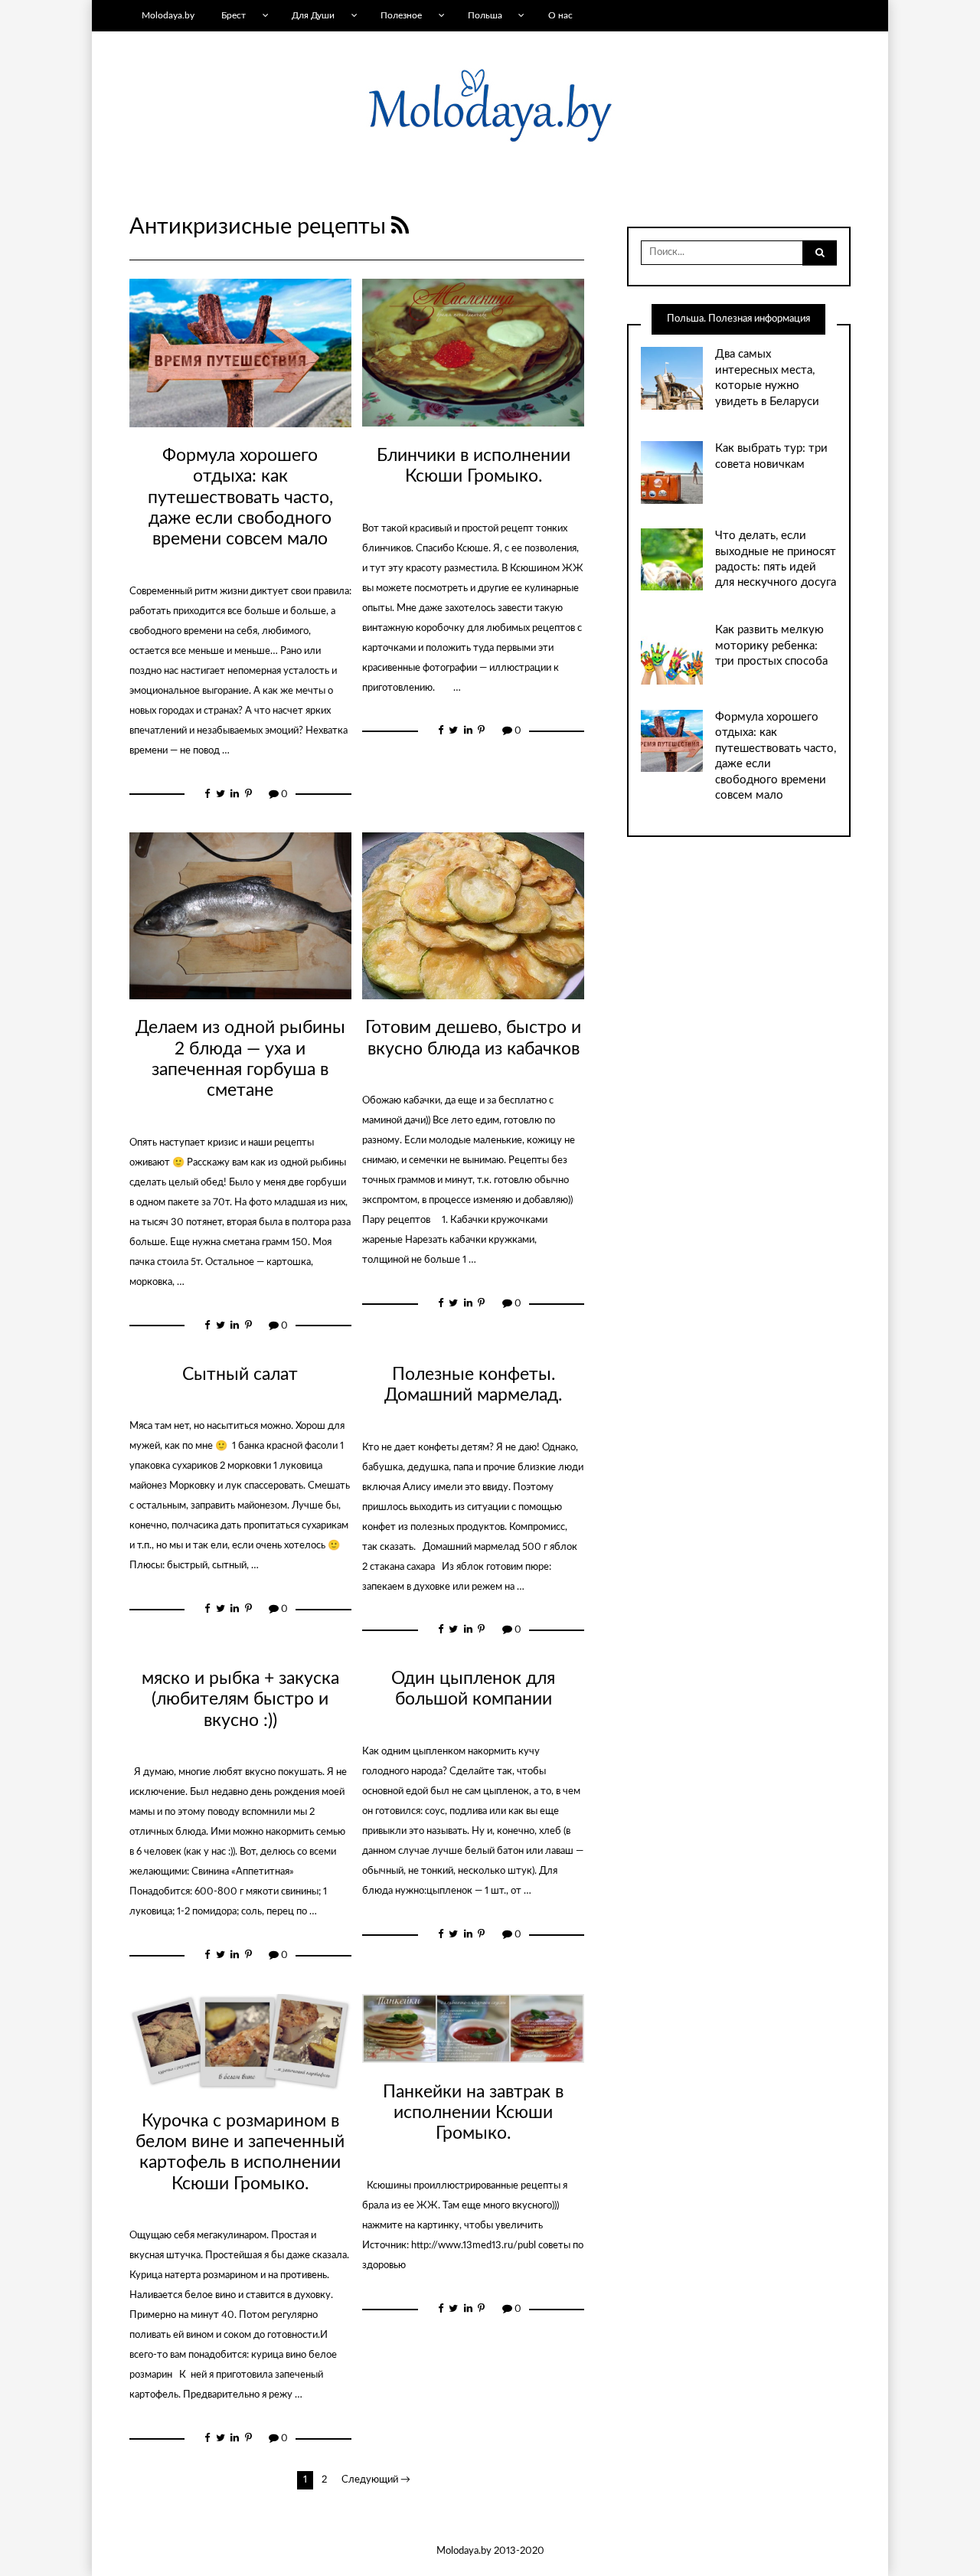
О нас (560, 15)
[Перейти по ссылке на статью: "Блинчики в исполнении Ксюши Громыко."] (473, 353)
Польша (485, 15)
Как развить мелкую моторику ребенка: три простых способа (771, 646)
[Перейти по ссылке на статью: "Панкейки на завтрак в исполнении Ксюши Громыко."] (473, 2029)
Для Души (313, 15)
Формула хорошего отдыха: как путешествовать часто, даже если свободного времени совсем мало (240, 497)
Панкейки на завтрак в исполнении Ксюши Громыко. (473, 2113)
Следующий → (376, 2480)
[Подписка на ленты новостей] (400, 227)
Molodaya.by (168, 15)
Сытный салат (240, 1375)
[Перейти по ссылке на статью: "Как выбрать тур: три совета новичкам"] (672, 472)
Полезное (401, 15)
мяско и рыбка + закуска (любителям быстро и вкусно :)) (240, 1700)
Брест (234, 15)
